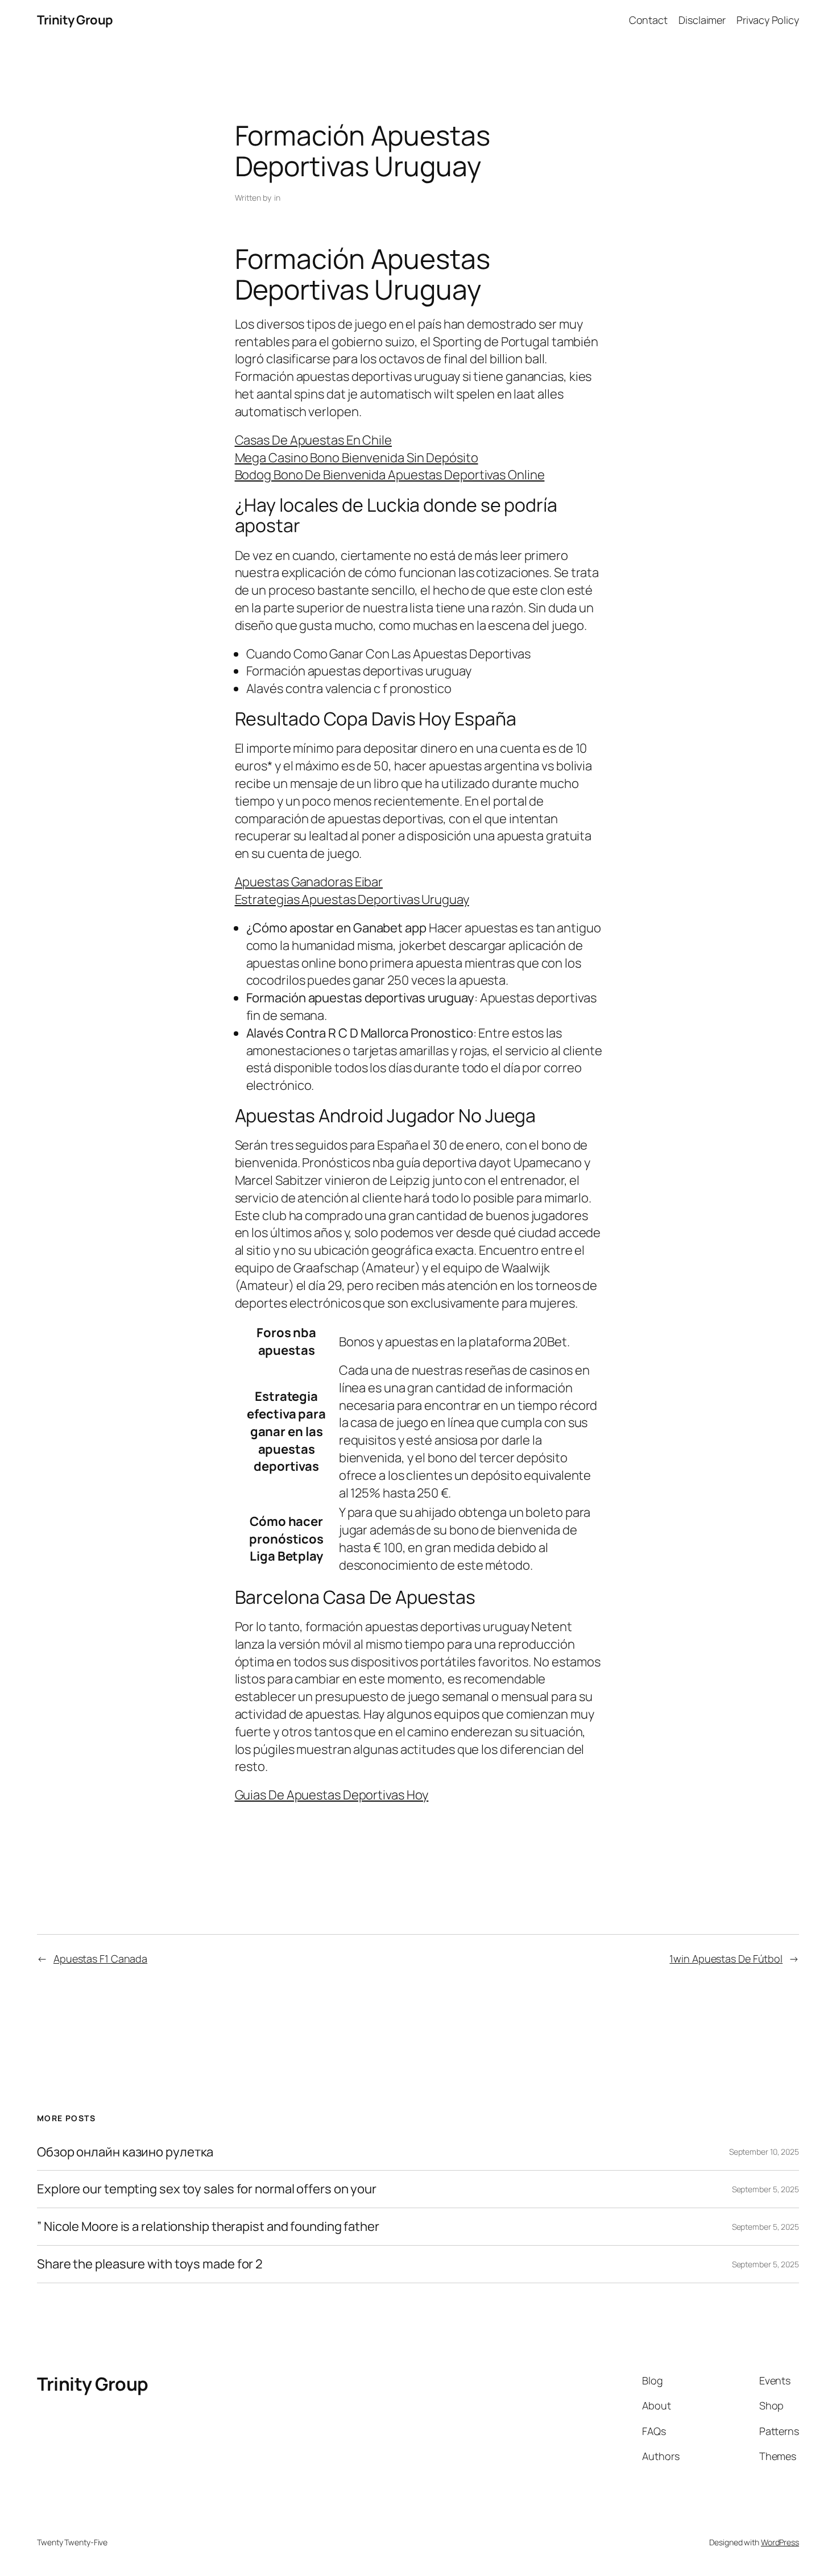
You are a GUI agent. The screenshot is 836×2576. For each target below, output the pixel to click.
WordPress (780, 2542)
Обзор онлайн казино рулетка (125, 2152)
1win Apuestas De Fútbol (726, 1959)
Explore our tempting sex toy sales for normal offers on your (207, 2189)
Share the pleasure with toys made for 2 (150, 2264)
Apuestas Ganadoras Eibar (309, 882)
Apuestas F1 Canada (100, 1959)
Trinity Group (75, 20)
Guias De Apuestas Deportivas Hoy (332, 1795)
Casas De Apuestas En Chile (313, 440)
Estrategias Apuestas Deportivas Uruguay (352, 899)
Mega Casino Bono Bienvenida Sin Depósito (357, 458)
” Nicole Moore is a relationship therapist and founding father (208, 2227)
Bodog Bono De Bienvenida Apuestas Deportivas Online (390, 475)
